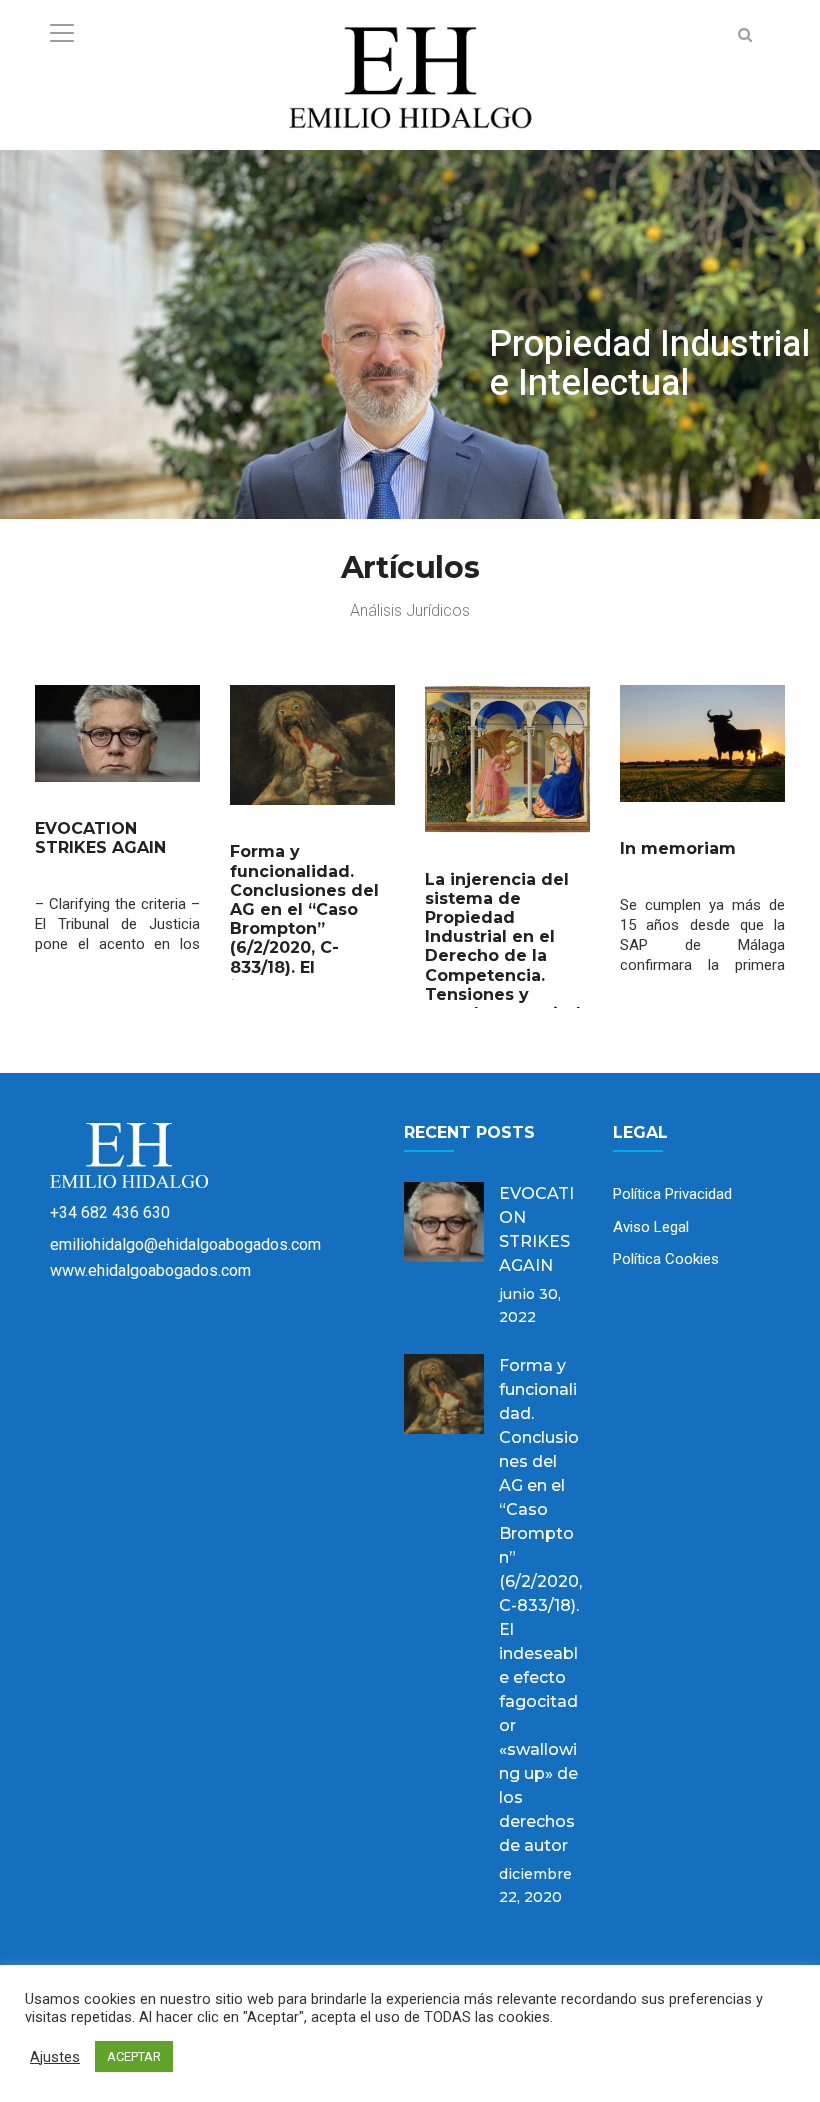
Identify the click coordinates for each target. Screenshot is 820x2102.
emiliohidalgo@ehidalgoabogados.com (185, 1244)
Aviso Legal (651, 1227)
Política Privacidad (672, 1194)
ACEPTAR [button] (134, 2056)
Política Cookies (666, 1259)
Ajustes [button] (55, 2057)
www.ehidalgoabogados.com (150, 1270)
